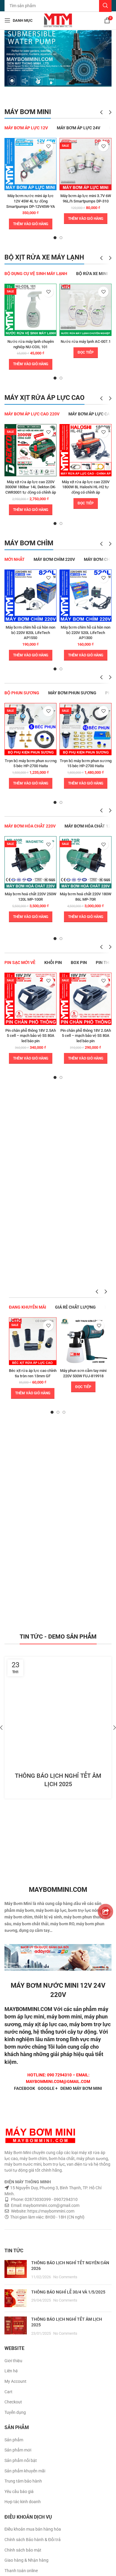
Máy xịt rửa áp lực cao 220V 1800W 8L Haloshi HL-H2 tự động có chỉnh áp (86, 487)
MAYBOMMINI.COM (28, 2009)
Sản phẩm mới (18, 2450)
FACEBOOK (25, 2088)
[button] (31, 224)
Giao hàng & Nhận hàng (26, 2560)
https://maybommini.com (50, 2211)
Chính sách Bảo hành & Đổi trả (33, 2540)
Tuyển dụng (15, 2412)
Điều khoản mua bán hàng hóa (33, 2529)
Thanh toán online (21, 2571)
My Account (15, 2381)
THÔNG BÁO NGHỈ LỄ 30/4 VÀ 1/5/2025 (68, 2292)
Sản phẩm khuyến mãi (25, 2471)
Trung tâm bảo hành (23, 2481)
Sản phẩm (14, 2440)
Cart (8, 2392)
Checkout (13, 2402)
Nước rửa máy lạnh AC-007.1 (86, 341)
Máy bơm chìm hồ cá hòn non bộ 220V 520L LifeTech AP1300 (86, 633)
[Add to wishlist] (48, 146)
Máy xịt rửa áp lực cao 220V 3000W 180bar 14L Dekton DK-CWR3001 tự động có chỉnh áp (30, 487)
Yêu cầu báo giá (19, 2491)
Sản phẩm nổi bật (21, 2460)
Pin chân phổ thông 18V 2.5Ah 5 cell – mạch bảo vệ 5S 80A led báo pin (31, 1036)
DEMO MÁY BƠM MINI (81, 2088)
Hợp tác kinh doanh (23, 2502)
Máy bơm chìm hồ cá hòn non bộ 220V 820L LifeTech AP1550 (30, 633)
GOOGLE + (48, 2088)
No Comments (65, 2277)
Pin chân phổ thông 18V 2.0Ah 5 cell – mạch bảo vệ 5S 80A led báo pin (86, 1036)
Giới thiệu (13, 2361)
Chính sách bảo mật (23, 2550)
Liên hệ (11, 2371)
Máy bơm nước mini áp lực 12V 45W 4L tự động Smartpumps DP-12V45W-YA (31, 201)
